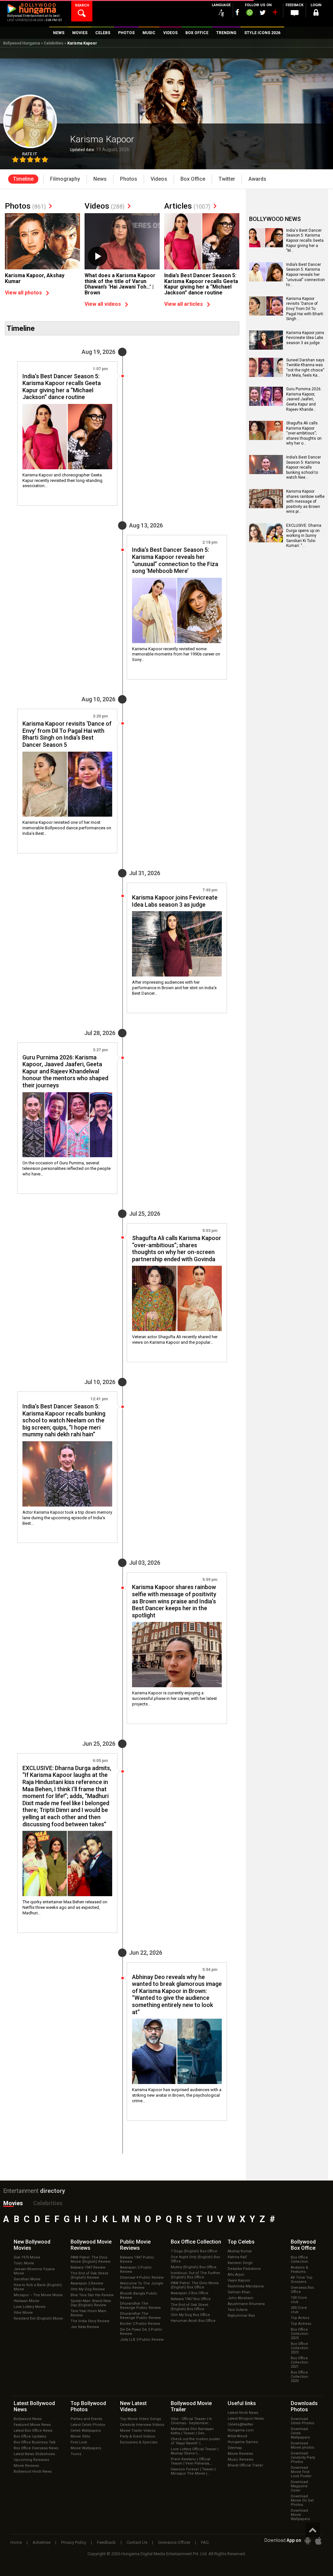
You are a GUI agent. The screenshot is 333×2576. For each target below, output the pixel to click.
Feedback (106, 2542)
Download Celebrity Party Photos (303, 2458)
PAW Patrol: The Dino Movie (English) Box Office (195, 2285)
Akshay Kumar (240, 2251)
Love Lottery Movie (30, 2307)
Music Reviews (240, 2459)
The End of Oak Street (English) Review (89, 2275)
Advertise (41, 2542)
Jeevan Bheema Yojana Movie (34, 2271)
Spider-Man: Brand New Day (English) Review (91, 2303)
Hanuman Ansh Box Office (193, 2321)
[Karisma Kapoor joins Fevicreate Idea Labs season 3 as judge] (177, 944)
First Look (79, 2442)
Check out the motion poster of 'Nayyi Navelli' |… (195, 2441)
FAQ (205, 2542)
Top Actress (301, 2324)
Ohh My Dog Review (88, 2289)
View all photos (23, 293)
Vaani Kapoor (239, 2280)
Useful (242, 2403)
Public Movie (135, 2245)
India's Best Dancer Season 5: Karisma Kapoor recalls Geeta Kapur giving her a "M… (305, 240)
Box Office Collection (300, 2259)
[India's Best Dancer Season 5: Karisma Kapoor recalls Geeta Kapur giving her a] (266, 245)
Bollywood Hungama (22, 43)
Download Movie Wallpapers (300, 2515)
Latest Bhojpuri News (246, 2419)
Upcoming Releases (31, 2460)
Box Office (196, 2242)
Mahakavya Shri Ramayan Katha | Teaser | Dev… (192, 2431)
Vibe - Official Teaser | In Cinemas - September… (191, 2421)
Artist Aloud (237, 2436)
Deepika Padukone (244, 2269)
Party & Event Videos (138, 2436)
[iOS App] (318, 2541)
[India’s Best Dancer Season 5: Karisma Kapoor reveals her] (266, 279)
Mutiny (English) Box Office (194, 2267)
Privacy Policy (74, 2542)
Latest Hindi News (243, 2413)
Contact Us (137, 2542)
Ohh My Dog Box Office (190, 2315)
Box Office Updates (30, 2436)
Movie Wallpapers (86, 2448)
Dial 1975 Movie (27, 2257)
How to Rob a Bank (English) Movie (38, 2287)
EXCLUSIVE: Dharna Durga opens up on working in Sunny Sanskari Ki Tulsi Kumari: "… (304, 536)
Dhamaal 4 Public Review (142, 2278)
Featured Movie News (32, 2425)
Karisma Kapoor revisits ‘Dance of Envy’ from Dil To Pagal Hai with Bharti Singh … (305, 309)
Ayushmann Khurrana (246, 2304)
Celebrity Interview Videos (142, 2425)
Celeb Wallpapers (86, 2431)
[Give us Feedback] (295, 13)
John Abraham (240, 2298)
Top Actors (300, 2318)
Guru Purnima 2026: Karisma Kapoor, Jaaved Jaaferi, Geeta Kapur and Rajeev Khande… (304, 399)
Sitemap (235, 2448)
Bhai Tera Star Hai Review (92, 2295)
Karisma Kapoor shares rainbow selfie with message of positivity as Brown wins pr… (305, 501)
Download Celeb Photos (302, 2421)
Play (98, 256)
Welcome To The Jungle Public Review (142, 2285)
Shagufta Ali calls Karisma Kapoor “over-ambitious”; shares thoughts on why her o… (304, 433)
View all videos (103, 304)
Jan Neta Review (85, 2327)
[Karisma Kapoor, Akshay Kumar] (42, 241)
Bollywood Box (303, 2245)
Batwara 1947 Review (88, 2267)
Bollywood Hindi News (33, 2472)
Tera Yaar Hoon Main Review (88, 2313)
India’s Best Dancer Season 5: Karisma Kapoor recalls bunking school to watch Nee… (304, 467)
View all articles (184, 304)
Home (16, 2542)
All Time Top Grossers (302, 2280)
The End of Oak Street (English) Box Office (189, 2307)
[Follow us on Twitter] (263, 13)
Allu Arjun (236, 2275)
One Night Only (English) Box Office (195, 2259)
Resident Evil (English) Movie (38, 2318)
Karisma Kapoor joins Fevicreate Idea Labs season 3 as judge (305, 338)
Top (241, 2242)
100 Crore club (299, 2300)
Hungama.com (241, 2430)
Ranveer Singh (240, 2263)
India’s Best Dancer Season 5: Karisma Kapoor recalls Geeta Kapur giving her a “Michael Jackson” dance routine (201, 284)
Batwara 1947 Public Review (137, 2259)
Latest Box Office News (33, 2431)
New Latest (133, 2406)
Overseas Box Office (302, 2290)
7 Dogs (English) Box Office (194, 2251)
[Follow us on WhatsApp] (249, 13)
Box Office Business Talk (35, 2442)
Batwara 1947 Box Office (191, 2299)
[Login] (316, 13)
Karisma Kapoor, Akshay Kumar (35, 278)
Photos (25, 206)
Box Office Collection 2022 (300, 2348)
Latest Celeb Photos (88, 2425)
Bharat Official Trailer (245, 2465)
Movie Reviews (26, 2466)
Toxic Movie (24, 2263)
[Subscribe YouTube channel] (275, 14)
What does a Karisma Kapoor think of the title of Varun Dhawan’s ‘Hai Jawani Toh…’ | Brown (120, 284)
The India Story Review (90, 2321)
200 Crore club (299, 2310)
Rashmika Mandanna (246, 2286)
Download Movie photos (302, 2445)
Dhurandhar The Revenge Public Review (140, 2306)
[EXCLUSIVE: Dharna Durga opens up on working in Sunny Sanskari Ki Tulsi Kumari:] (266, 540)
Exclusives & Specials (139, 2442)
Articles (187, 206)
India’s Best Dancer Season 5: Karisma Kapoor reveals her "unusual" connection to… (306, 275)
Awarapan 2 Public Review (136, 2270)
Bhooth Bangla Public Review (139, 2296)
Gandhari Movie (27, 2279)
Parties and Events (86, 2419)
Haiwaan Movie (27, 2301)
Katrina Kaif (237, 2257)
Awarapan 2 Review (87, 2283)
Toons (76, 2454)
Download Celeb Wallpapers (300, 2433)
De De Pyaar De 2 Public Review (141, 2332)
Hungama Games (243, 2442)
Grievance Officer (174, 2542)
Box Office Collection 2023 (300, 2334)
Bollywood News (28, 2419)
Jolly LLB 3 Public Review (142, 2340)
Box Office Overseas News (36, 2448)
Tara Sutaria (238, 2310)
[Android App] (308, 2541)
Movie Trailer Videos (138, 2431)
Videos (105, 206)
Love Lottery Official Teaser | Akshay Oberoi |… (195, 2451)
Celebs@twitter (240, 2424)
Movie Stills (80, 2436)
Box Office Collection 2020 (300, 2377)
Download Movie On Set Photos (302, 2500)
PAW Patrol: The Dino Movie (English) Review (90, 2259)
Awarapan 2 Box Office (190, 2293)
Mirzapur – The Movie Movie (38, 2295)
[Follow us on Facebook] (237, 12)
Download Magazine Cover (299, 2486)
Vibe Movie (23, 2313)
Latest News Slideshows (34, 2454)
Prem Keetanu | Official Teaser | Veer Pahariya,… (192, 2461)
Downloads (304, 2406)
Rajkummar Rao (241, 2316)
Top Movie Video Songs (140, 2419)
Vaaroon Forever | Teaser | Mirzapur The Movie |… (193, 2471)
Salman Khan (239, 2292)
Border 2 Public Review (140, 2324)
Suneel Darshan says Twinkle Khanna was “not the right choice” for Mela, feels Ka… (305, 368)
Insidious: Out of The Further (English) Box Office (195, 2275)
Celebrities (54, 43)
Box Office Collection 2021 (300, 2362)
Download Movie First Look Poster (301, 2472)
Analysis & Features (300, 2270)
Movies (13, 2203)
